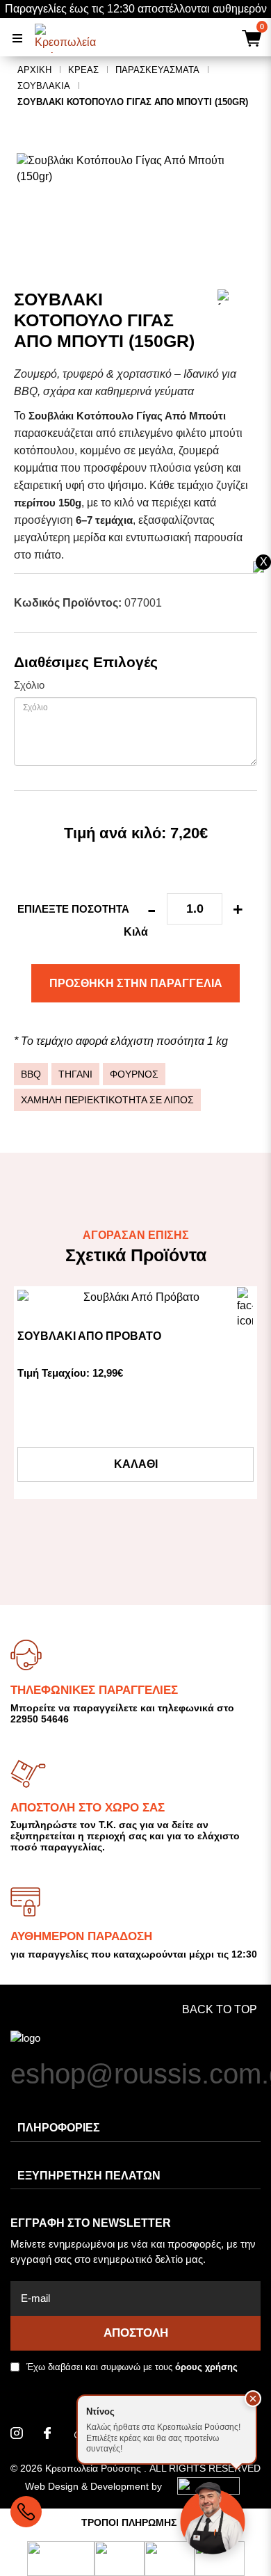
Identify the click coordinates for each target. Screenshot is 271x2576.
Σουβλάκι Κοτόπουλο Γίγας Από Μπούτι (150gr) (133, 102)
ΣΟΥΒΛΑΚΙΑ (44, 86)
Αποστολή (136, 2333)
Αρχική (34, 70)
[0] (250, 40)
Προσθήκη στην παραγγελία (136, 983)
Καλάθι (136, 1464)
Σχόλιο (29, 685)
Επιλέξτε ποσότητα (73, 909)
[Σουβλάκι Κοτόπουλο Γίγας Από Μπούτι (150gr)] (135, 169)
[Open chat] (213, 2518)
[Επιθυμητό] (245, 1298)
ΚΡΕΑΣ (83, 70)
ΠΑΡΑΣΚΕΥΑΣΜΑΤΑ (157, 70)
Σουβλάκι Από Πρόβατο (89, 1336)
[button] (253, 2399)
